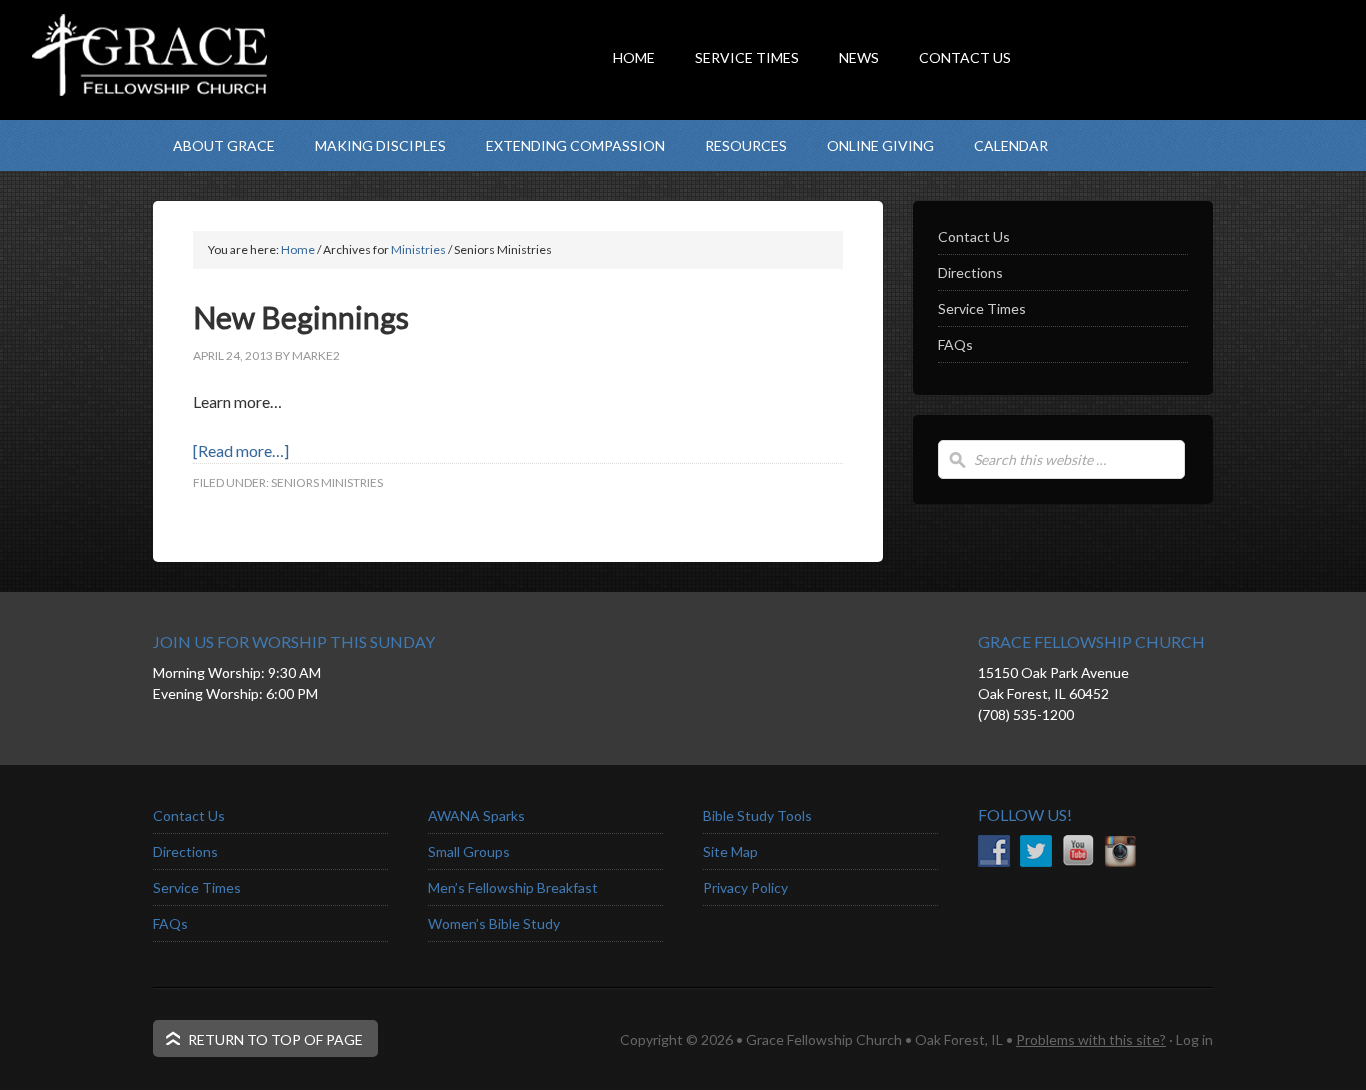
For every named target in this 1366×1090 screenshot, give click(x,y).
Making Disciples (380, 145)
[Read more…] (241, 450)
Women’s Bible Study (494, 923)
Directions (970, 272)
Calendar (1011, 145)
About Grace (224, 145)
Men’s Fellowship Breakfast (513, 887)
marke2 (316, 355)
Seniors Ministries (327, 482)
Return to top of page (275, 1039)
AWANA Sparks (476, 815)
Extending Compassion (575, 145)
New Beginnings (301, 317)
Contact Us (974, 236)
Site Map (730, 851)
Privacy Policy (745, 887)
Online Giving (880, 145)
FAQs (955, 344)
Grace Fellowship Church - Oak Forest (353, 95)
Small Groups (469, 851)
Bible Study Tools (757, 815)
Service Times (982, 308)
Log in (1194, 1039)
